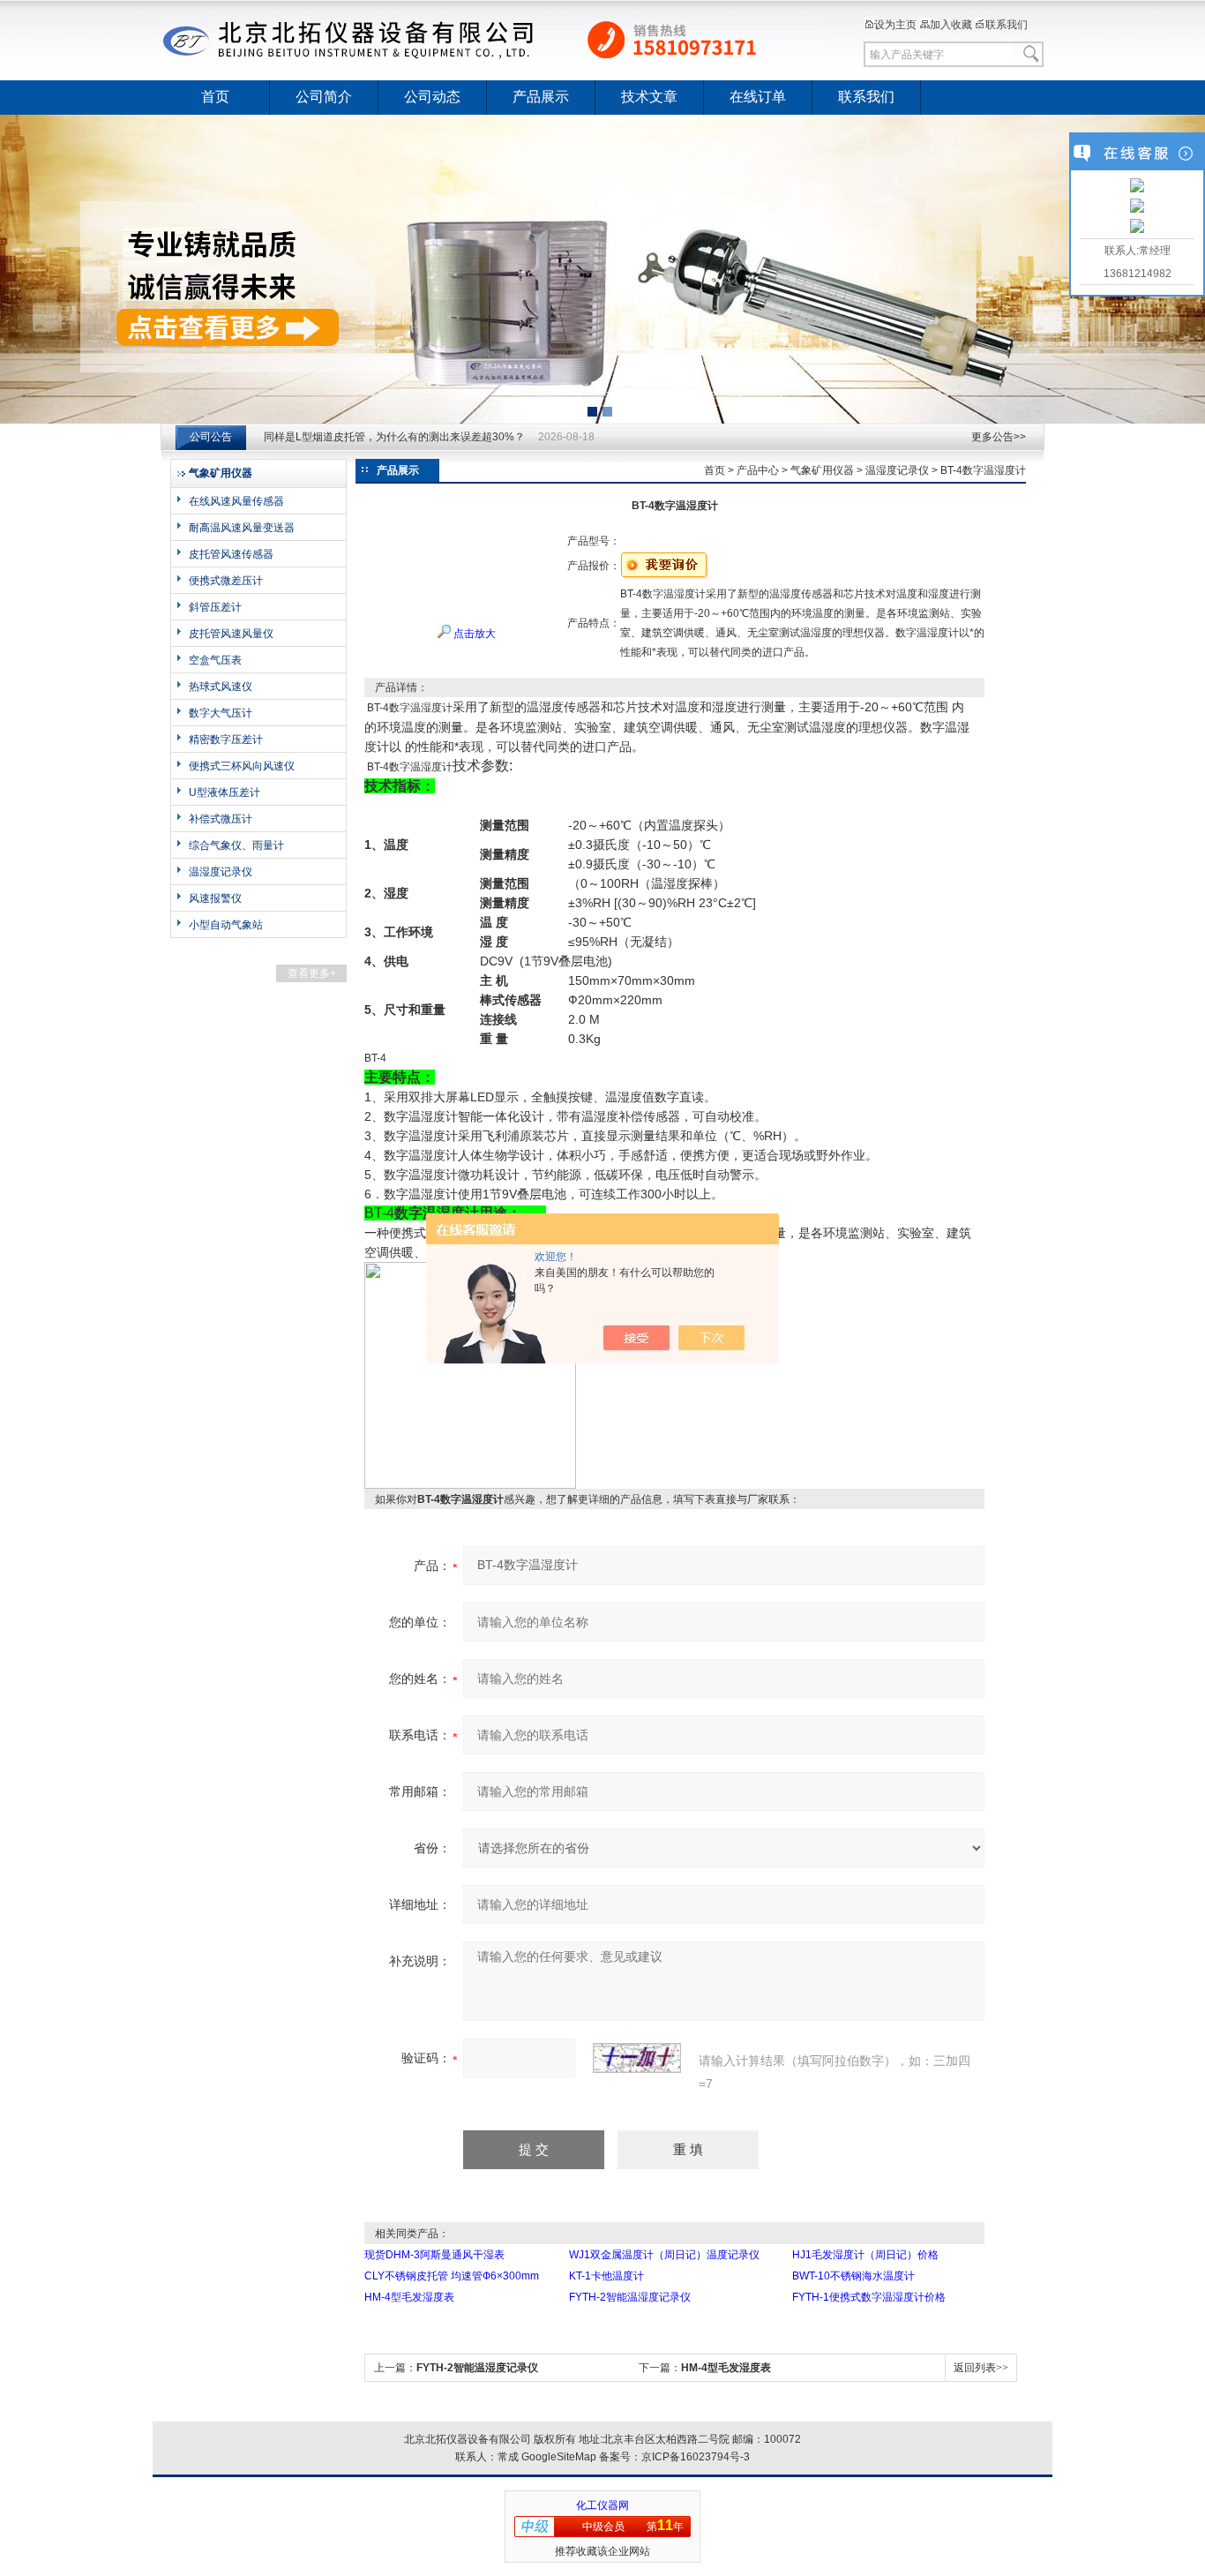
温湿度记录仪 (221, 872)
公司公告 (211, 437)
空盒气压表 (215, 660)
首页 (215, 97)
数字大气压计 (221, 713)
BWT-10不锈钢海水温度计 (853, 2276)
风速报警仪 (215, 898)
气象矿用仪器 (822, 470)
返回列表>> (981, 2368)
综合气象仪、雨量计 (236, 845)
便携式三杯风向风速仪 (242, 766)
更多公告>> (999, 437)
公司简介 (324, 97)
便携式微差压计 (226, 581)
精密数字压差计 (226, 740)
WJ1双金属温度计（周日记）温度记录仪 (664, 2255)
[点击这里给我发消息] (1137, 187)
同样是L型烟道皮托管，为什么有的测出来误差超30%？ (394, 437)
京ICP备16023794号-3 (696, 2457)
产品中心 (758, 470)
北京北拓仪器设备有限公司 (492, 40)
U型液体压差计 (225, 792)
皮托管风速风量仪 (231, 634)
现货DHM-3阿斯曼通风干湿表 (434, 2255)
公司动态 (432, 97)
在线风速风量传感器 (236, 501)
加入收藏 (951, 25)
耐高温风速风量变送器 (242, 528)
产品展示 (541, 97)
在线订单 (758, 97)
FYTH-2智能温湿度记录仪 (630, 2297)
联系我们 (1007, 25)
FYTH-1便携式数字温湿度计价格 (869, 2297)
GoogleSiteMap (559, 2457)
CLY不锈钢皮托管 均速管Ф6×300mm (452, 2276)
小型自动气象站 (226, 925)
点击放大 (473, 634)
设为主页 (895, 25)
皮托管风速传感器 (231, 554)
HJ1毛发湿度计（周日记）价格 (865, 2255)
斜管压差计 (215, 607)
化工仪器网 (602, 2505)
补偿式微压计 (221, 819)
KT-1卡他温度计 (606, 2276)
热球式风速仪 (221, 687)
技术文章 (649, 97)
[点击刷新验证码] (637, 2058)
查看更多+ (312, 973)
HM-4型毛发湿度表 (409, 2297)
